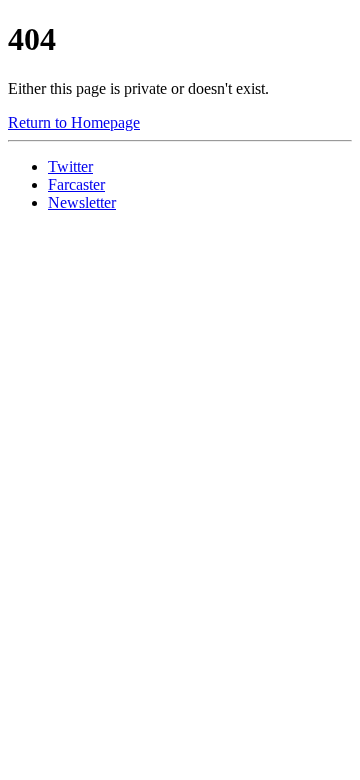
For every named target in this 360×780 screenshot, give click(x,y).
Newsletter (82, 202)
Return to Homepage (74, 122)
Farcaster (76, 184)
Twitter (70, 166)
